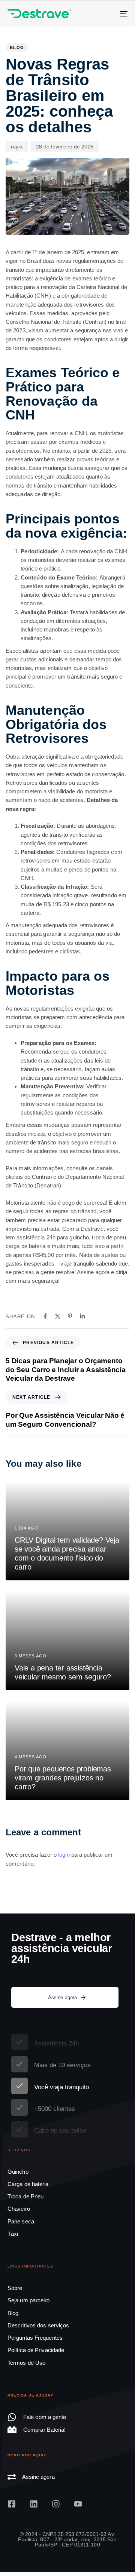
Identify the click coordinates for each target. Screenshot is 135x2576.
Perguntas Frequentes (35, 2338)
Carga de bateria (28, 2184)
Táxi (13, 2234)
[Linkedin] (34, 2504)
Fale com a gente (45, 2417)
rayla (17, 147)
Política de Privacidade (36, 2350)
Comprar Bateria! (45, 2430)
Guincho (18, 2172)
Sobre (15, 2288)
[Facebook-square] (12, 2504)
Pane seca (21, 2221)
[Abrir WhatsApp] (116, 2557)
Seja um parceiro (29, 2300)
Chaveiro (19, 2209)
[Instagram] (56, 2504)
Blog (17, 47)
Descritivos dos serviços (38, 2325)
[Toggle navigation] (107, 14)
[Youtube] (78, 2504)
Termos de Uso (26, 2363)
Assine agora (38, 2477)
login (64, 1855)
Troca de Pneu (25, 2196)
